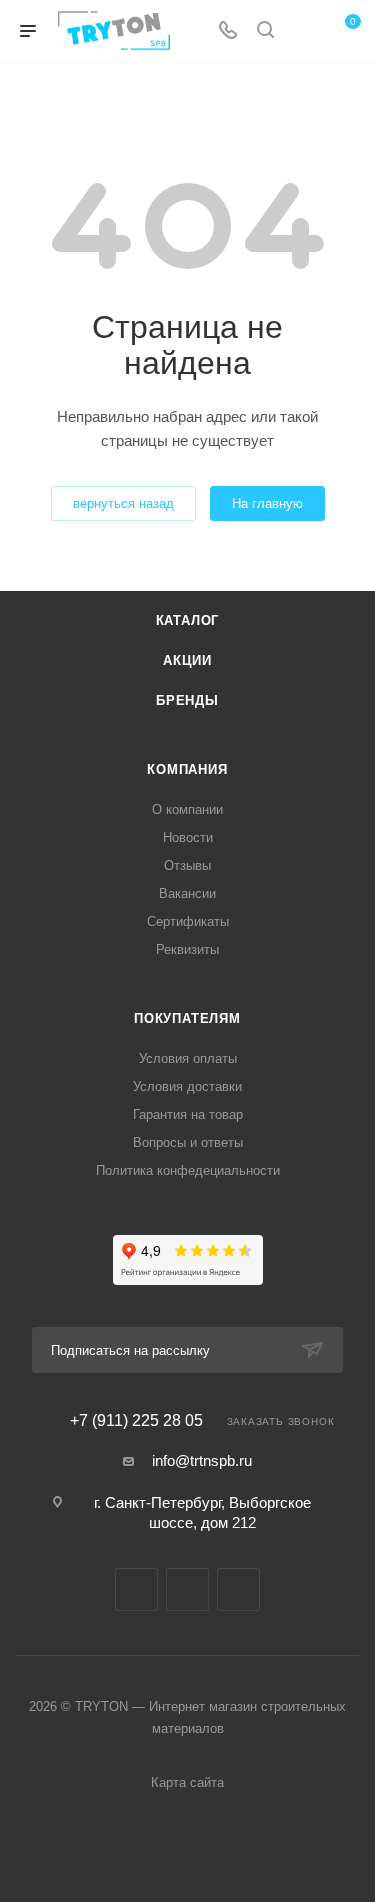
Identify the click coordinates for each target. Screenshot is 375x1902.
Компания (187, 769)
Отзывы (187, 865)
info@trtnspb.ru (202, 1460)
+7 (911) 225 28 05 (136, 1421)
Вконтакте (136, 1589)
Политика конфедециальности (188, 1170)
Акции (187, 660)
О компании (187, 809)
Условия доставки (187, 1086)
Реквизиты (187, 949)
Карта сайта (187, 1782)
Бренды (187, 700)
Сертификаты (188, 921)
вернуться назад (123, 503)
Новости (188, 837)
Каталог (188, 620)
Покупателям (187, 1018)
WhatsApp (238, 1589)
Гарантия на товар (188, 1114)
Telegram (187, 1589)
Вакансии (187, 893)
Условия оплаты (188, 1058)
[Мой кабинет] (303, 31)
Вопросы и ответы (188, 1142)
